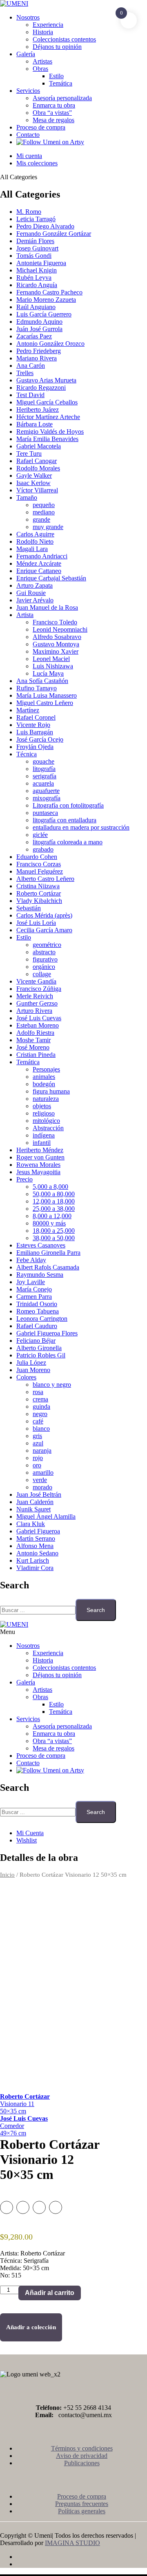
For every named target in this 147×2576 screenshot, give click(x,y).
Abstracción (48, 1128)
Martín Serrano (36, 1538)
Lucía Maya (48, 673)
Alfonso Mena (35, 1546)
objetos (42, 1106)
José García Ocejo (40, 739)
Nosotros (28, 17)
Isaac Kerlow (33, 483)
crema (40, 1399)
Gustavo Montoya (56, 644)
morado (42, 1487)
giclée (40, 835)
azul (38, 1443)
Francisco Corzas (39, 864)
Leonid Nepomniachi (60, 629)
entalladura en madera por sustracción (81, 827)
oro (37, 1465)
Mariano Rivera (37, 358)
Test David (30, 395)
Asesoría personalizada (62, 98)
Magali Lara (32, 549)
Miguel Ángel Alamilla (46, 1516)
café (38, 1421)
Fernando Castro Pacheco (49, 292)
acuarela (43, 783)
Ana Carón (31, 366)
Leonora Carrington (42, 1319)
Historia (43, 32)
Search (96, 1610)
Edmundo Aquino (39, 322)
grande (41, 519)
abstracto (44, 952)
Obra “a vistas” (52, 113)
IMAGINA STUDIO (72, 2543)
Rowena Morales (38, 1165)
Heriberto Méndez (40, 1150)
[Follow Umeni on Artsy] (50, 142)
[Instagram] (82, 2564)
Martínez (28, 710)
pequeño (44, 505)
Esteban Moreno (38, 1025)
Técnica (27, 754)
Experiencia (48, 25)
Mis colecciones (37, 163)
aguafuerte (46, 791)
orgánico (44, 967)
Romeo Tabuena (38, 1311)
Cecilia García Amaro (44, 930)
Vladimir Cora (35, 1568)
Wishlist (27, 1840)
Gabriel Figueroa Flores (47, 1333)
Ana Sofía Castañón (42, 681)
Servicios (28, 91)
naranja (42, 1451)
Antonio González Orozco (50, 344)
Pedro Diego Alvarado (45, 226)
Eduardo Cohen (37, 857)
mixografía (47, 798)
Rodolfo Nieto (35, 541)
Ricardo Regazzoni (41, 388)
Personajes (46, 1069)
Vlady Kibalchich (39, 901)
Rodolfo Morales (38, 468)
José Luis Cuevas (39, 1018)
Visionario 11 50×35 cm (25, 2104)
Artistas (42, 61)
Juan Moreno (33, 1370)
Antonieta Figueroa (41, 263)
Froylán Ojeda (35, 747)
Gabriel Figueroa (38, 1531)
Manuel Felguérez (40, 871)
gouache (43, 761)
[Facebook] (82, 2557)
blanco (41, 1429)
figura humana (51, 1091)
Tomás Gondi (34, 256)
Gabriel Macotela (39, 446)
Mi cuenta (29, 156)
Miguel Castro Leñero (45, 703)
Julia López (31, 1363)
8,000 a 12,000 (52, 1216)
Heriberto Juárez (38, 410)
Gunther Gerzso (37, 1003)
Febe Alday (31, 1260)
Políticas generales (82, 2511)
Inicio (7, 1875)
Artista (25, 615)
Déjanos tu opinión (57, 47)
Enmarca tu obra (54, 105)
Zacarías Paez (34, 336)
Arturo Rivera (34, 1011)
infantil (42, 1143)
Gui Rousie (31, 593)
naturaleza (46, 1099)
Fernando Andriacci (42, 556)
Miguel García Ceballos (47, 402)
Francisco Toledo (55, 622)
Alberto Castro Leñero (45, 879)
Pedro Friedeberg (39, 351)
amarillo (43, 1472)
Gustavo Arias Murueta (46, 380)
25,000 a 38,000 (54, 1209)
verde (40, 1480)
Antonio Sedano (37, 1553)
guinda (41, 1407)
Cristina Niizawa (38, 886)
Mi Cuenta (30, 1833)
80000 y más (49, 1223)
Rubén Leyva (34, 278)
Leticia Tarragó (36, 219)
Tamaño (27, 497)
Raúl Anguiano (36, 307)
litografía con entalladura (65, 820)
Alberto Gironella (39, 1348)
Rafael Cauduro (37, 1326)
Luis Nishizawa (53, 666)
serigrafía (45, 776)
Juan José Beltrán (39, 1494)
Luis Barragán (35, 732)
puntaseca (45, 813)
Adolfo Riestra (35, 1033)
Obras (40, 69)
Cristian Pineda (36, 1055)
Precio (24, 1179)
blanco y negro (52, 1385)
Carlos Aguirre (35, 534)
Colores (26, 1377)
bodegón (44, 1084)
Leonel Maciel (51, 659)
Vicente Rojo (33, 725)
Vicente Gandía (36, 981)
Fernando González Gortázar (54, 234)
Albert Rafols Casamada (48, 1267)
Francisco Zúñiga (39, 989)
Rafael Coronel (36, 717)
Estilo (56, 76)
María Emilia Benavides (47, 439)
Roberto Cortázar (39, 893)
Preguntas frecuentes (82, 2504)
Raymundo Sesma (40, 1275)
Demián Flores (35, 241)
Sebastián (29, 908)
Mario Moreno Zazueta (46, 300)
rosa (38, 1392)
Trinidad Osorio (37, 1304)
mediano (44, 512)
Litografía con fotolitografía (68, 805)
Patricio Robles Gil (41, 1355)
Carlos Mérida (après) (44, 915)
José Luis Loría (36, 923)
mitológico (46, 1121)
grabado (43, 849)
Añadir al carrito (50, 2293)
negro (40, 1414)
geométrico (47, 945)
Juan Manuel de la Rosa (47, 607)
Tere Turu (29, 453)
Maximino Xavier (56, 651)
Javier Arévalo (35, 600)
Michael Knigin (37, 270)
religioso (44, 1113)
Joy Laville (31, 1282)
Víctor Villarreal (37, 490)
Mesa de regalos (53, 120)
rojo (38, 1458)
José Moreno (33, 1047)
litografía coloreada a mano (68, 842)
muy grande (48, 527)
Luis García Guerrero (44, 314)
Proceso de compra (41, 127)
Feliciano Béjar (36, 1341)
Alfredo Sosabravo (57, 637)
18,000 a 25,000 (54, 1231)
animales (44, 1077)
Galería (26, 54)
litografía (44, 769)
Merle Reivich (35, 996)
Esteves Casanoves (41, 1245)
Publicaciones (82, 2463)
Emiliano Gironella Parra (48, 1253)
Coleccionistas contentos (64, 39)
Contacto (28, 135)
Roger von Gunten (40, 1157)
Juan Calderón (35, 1502)
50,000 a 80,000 (54, 1194)
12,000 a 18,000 (54, 1201)
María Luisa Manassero (47, 695)
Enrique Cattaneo (39, 571)
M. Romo (29, 212)
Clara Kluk (31, 1524)
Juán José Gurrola (39, 329)
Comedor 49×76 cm (24, 2126)
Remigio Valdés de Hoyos (50, 432)
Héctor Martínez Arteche (48, 417)
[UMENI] (14, 3)
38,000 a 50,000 (54, 1238)
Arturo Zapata (35, 585)
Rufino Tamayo (37, 688)
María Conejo (34, 1289)
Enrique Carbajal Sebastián (51, 578)
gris (37, 1436)
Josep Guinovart (37, 248)
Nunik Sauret (33, 1509)
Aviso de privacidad (82, 2456)
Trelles (25, 373)
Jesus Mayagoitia (38, 1172)
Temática (61, 83)
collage (42, 974)
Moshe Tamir (33, 1040)
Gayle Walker (34, 475)
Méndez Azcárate (39, 563)
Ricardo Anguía (37, 285)
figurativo (45, 959)
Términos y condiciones (82, 2448)
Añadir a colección (31, 2327)
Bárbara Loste (35, 424)
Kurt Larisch (33, 1560)
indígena (44, 1135)
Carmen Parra (34, 1297)
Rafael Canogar (37, 461)
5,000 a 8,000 (50, 1187)
